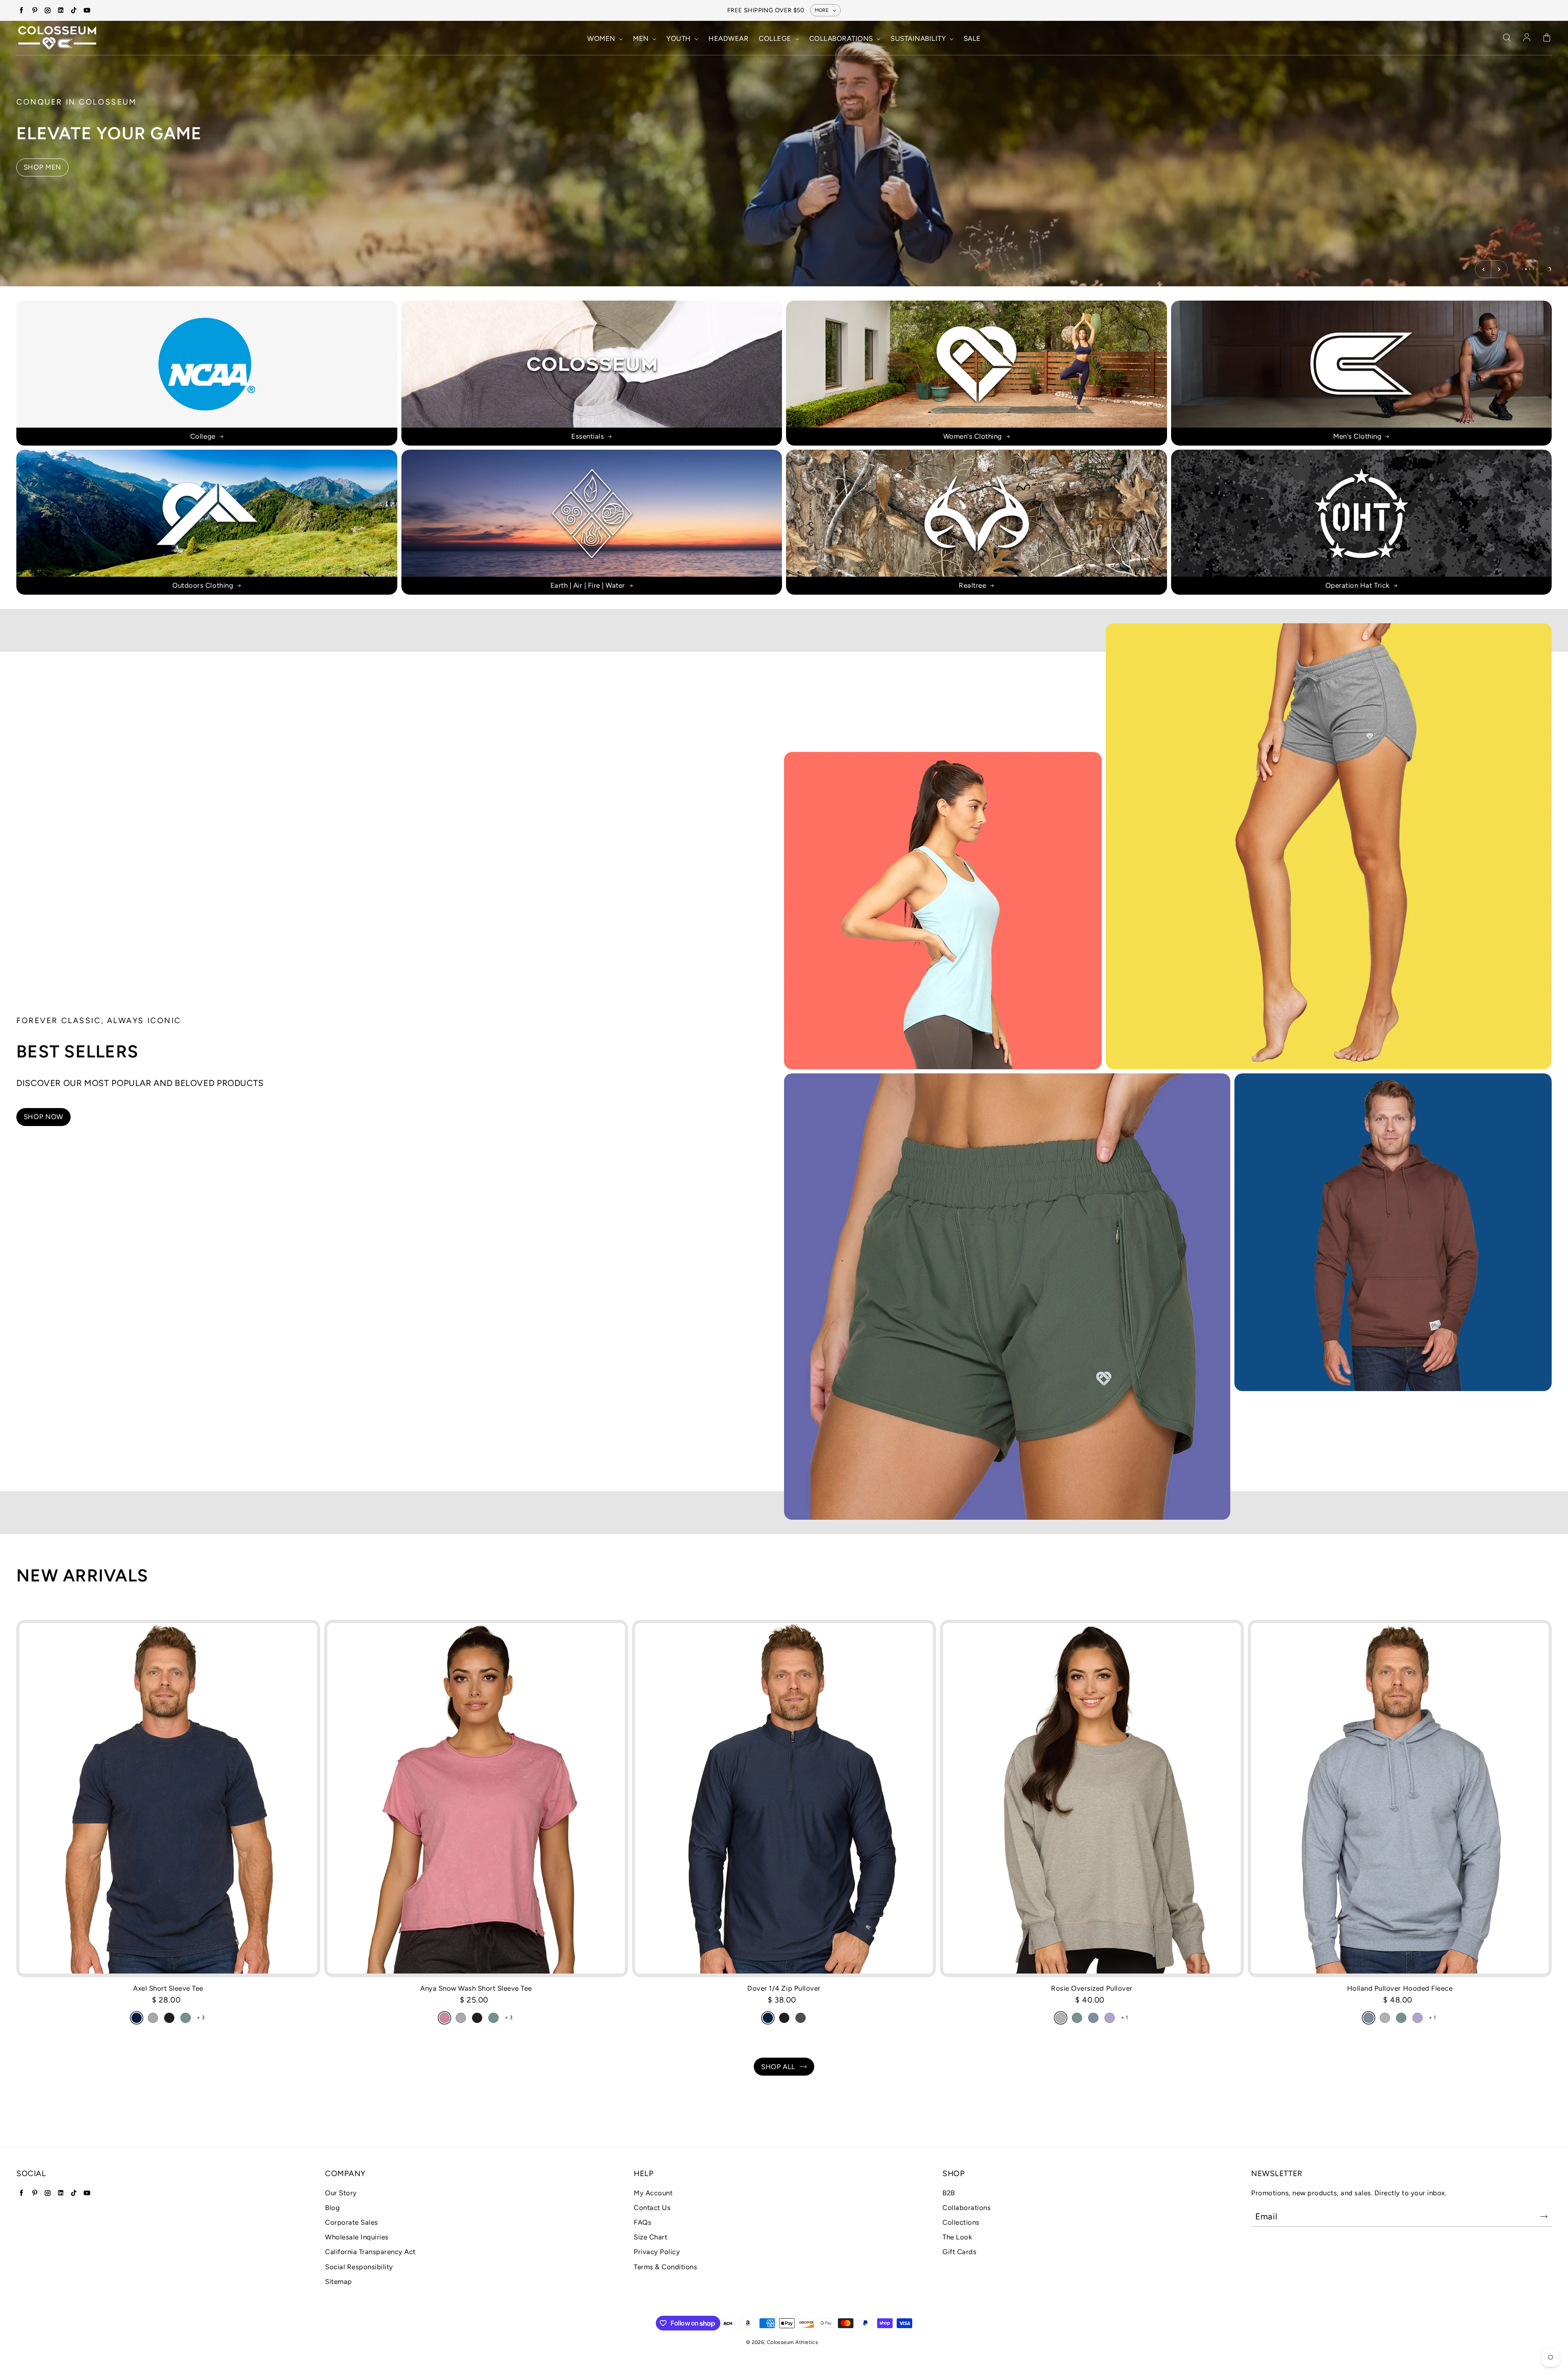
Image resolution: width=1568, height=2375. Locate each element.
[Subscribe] (1544, 2217)
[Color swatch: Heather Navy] (768, 2018)
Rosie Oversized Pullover (1092, 1988)
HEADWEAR (728, 38)
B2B (949, 2193)
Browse (943, 911)
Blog (332, 2208)
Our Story (341, 2193)
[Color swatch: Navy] (137, 2018)
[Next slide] (1499, 269)
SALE (972, 38)
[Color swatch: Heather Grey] (1061, 2018)
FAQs (643, 2222)
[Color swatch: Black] (169, 2018)
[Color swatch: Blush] (444, 2018)
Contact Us (652, 2208)
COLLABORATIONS (842, 38)
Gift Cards (959, 2252)
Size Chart (650, 2237)
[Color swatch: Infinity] (1093, 2018)
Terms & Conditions (665, 2267)
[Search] (1507, 38)
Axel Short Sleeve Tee (168, 1988)
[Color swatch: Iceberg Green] (186, 2018)
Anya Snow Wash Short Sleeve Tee (476, 1988)
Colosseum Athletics (792, 2342)
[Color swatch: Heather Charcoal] (801, 2018)
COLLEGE (776, 38)
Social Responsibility (359, 2267)
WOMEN (602, 38)
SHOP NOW (43, 1117)
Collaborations (967, 2208)
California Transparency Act (370, 2252)
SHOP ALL (778, 2067)
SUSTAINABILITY (919, 38)
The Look (957, 2237)
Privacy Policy (657, 2252)
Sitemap (339, 2281)
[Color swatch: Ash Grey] (153, 2018)
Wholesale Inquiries (357, 2237)
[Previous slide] (1483, 269)
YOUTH (679, 38)
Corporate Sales (352, 2222)
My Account (653, 2193)
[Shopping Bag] (1547, 38)
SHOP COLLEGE (51, 167)
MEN (642, 38)
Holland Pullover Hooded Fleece (1400, 1988)
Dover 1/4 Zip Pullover (784, 1988)
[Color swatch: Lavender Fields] (1110, 2018)
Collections (961, 2222)
